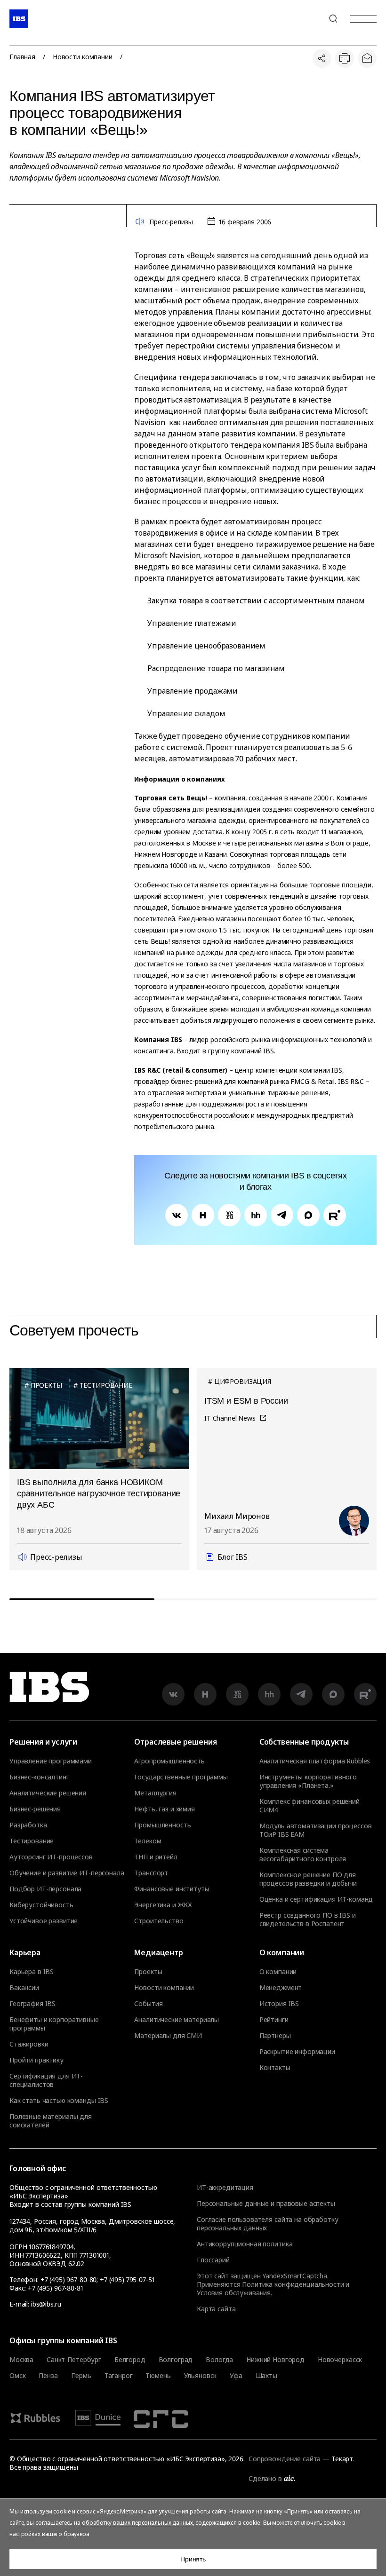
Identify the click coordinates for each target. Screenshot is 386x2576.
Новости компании (83, 57)
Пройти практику (36, 2060)
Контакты (275, 2068)
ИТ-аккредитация (225, 2187)
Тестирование (32, 1841)
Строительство (159, 1921)
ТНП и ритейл (156, 1857)
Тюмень (158, 2376)
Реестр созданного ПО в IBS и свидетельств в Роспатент (308, 1920)
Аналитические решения (48, 1793)
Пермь (81, 2376)
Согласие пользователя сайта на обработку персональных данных (267, 2224)
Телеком (148, 1841)
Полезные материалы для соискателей (51, 2121)
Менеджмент (281, 1988)
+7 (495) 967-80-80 (311, 19)
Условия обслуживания (234, 2293)
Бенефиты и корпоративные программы (54, 2024)
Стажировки (29, 2044)
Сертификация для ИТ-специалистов (46, 2080)
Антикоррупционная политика (245, 2244)
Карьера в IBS (32, 1972)
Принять (193, 2559)
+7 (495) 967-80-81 (55, 2288)
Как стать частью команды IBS (59, 2101)
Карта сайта (216, 2309)
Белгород (130, 2360)
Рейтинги (274, 2020)
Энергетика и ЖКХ (163, 1905)
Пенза (48, 2376)
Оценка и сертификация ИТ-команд (316, 1899)
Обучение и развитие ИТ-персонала (67, 1873)
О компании (278, 1972)
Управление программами (51, 1761)
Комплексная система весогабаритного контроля (303, 1855)
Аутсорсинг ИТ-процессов (51, 1857)
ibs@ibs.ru (46, 2304)
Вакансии (24, 1988)
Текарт (342, 2459)
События (148, 2004)
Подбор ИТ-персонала (45, 1889)
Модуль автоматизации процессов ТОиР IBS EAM (316, 1830)
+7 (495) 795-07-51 (127, 2280)
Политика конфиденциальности (293, 2284)
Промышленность (162, 1825)
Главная (22, 57)
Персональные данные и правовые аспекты (266, 2203)
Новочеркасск (340, 2360)
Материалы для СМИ (168, 2036)
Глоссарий (213, 2260)
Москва (21, 2360)
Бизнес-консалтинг (39, 1777)
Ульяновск (201, 2376)
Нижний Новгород (275, 2360)
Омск (17, 2376)
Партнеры (275, 2036)
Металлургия (155, 1793)
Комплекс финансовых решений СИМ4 (310, 1806)
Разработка (28, 1825)
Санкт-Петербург (74, 2360)
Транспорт (151, 1873)
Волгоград (176, 2360)
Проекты (148, 1972)
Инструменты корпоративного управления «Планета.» (308, 1781)
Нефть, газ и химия (164, 1809)
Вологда (219, 2360)
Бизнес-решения (35, 1809)
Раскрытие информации (297, 2052)
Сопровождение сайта (285, 2459)
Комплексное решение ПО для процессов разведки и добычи (308, 1879)
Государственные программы (181, 1777)
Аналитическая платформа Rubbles (315, 1761)
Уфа (236, 2376)
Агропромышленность (169, 1761)
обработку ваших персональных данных (137, 2523)
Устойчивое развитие (44, 1921)
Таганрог (119, 2376)
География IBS (32, 2004)
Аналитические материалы (177, 2020)
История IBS (279, 2004)
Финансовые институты (172, 1889)
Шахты (266, 2376)
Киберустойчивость (41, 1905)
